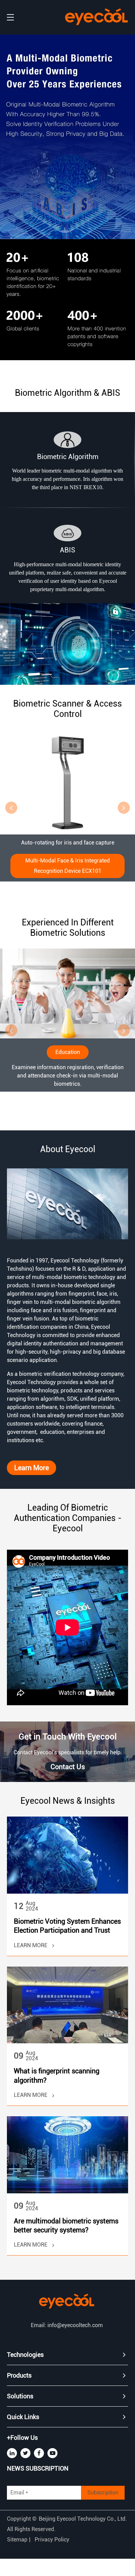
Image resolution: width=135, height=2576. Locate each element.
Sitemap (17, 2540)
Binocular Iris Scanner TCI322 (67, 861)
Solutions (20, 2396)
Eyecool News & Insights (68, 1801)
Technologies (25, 2355)
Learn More (31, 1468)
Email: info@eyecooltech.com (67, 2325)
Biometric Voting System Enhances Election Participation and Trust (67, 1926)
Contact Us (68, 1767)
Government (68, 966)
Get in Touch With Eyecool (68, 1737)
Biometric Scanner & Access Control (67, 709)
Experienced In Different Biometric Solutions (68, 928)
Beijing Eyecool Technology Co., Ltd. (83, 2519)
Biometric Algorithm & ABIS (67, 393)
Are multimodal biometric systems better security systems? (66, 2225)
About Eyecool (68, 1149)
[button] (11, 808)
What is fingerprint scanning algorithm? (57, 2075)
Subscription (103, 2493)
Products (19, 2375)
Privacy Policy (52, 2540)
